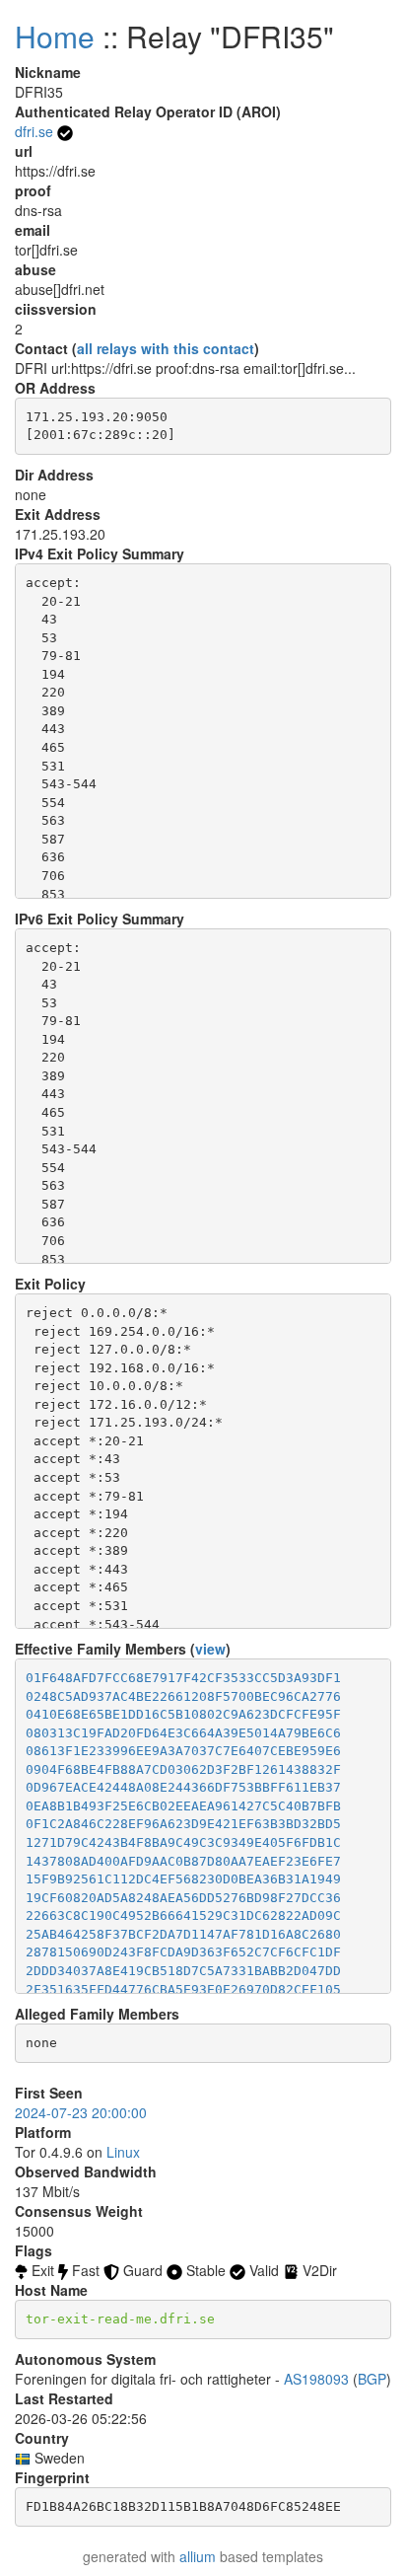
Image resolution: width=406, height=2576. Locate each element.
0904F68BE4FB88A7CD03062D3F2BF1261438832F (183, 1769)
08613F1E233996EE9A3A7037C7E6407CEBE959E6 (183, 1751)
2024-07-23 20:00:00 (81, 2112)
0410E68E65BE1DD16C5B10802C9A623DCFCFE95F (183, 1714)
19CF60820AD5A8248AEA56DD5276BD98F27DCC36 (183, 1898)
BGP (372, 2379)
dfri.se (34, 131)
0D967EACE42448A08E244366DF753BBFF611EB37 (183, 1787)
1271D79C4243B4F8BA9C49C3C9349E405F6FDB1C (183, 1842)
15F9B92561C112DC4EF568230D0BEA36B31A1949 (183, 1879)
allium (198, 2556)
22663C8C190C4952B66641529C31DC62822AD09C (183, 1915)
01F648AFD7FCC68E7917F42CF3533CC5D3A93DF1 (183, 1678)
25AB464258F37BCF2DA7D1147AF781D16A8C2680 (183, 1934)
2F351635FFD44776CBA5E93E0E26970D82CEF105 (183, 1989)
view (210, 1649)
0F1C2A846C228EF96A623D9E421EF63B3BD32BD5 (183, 1824)
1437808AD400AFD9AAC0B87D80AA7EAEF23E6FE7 (183, 1861)
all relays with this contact (166, 348)
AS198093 (316, 2379)
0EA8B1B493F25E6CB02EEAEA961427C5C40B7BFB (183, 1806)
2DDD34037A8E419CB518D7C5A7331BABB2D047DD (183, 1971)
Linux (123, 2152)
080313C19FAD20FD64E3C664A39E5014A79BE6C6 (183, 1733)
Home (55, 36)
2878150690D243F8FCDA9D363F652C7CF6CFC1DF (183, 1952)
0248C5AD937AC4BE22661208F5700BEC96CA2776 (183, 1696)
